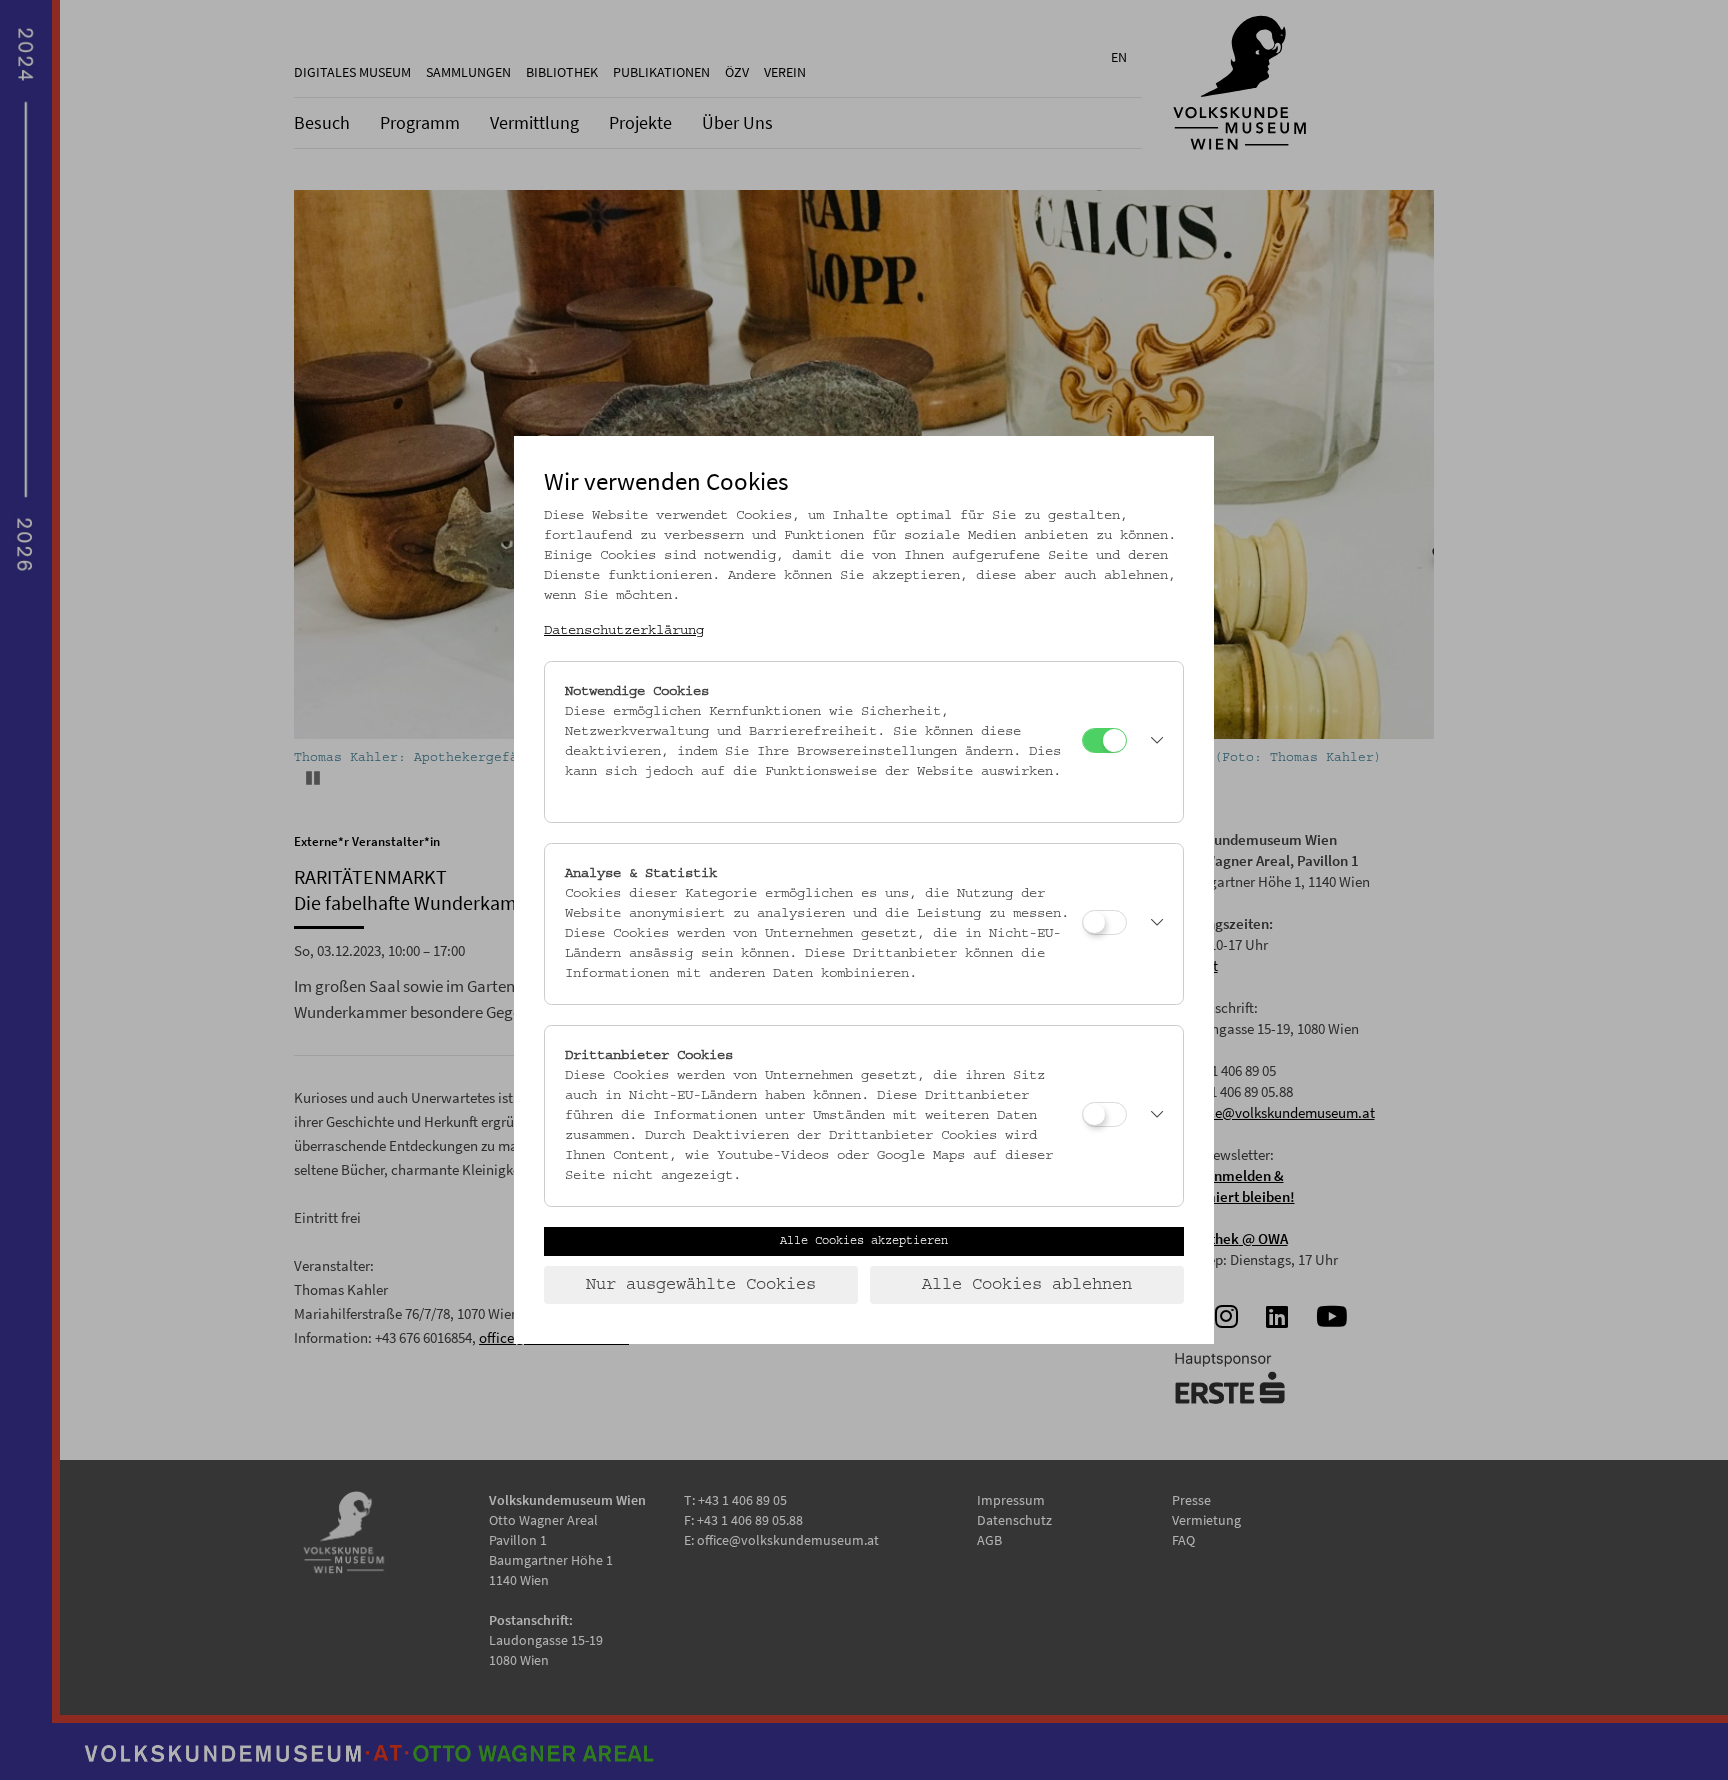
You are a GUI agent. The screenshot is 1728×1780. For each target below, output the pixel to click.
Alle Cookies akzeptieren (864, 1241)
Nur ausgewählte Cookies (701, 1285)
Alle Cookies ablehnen (1027, 1285)
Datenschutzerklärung (624, 631)
